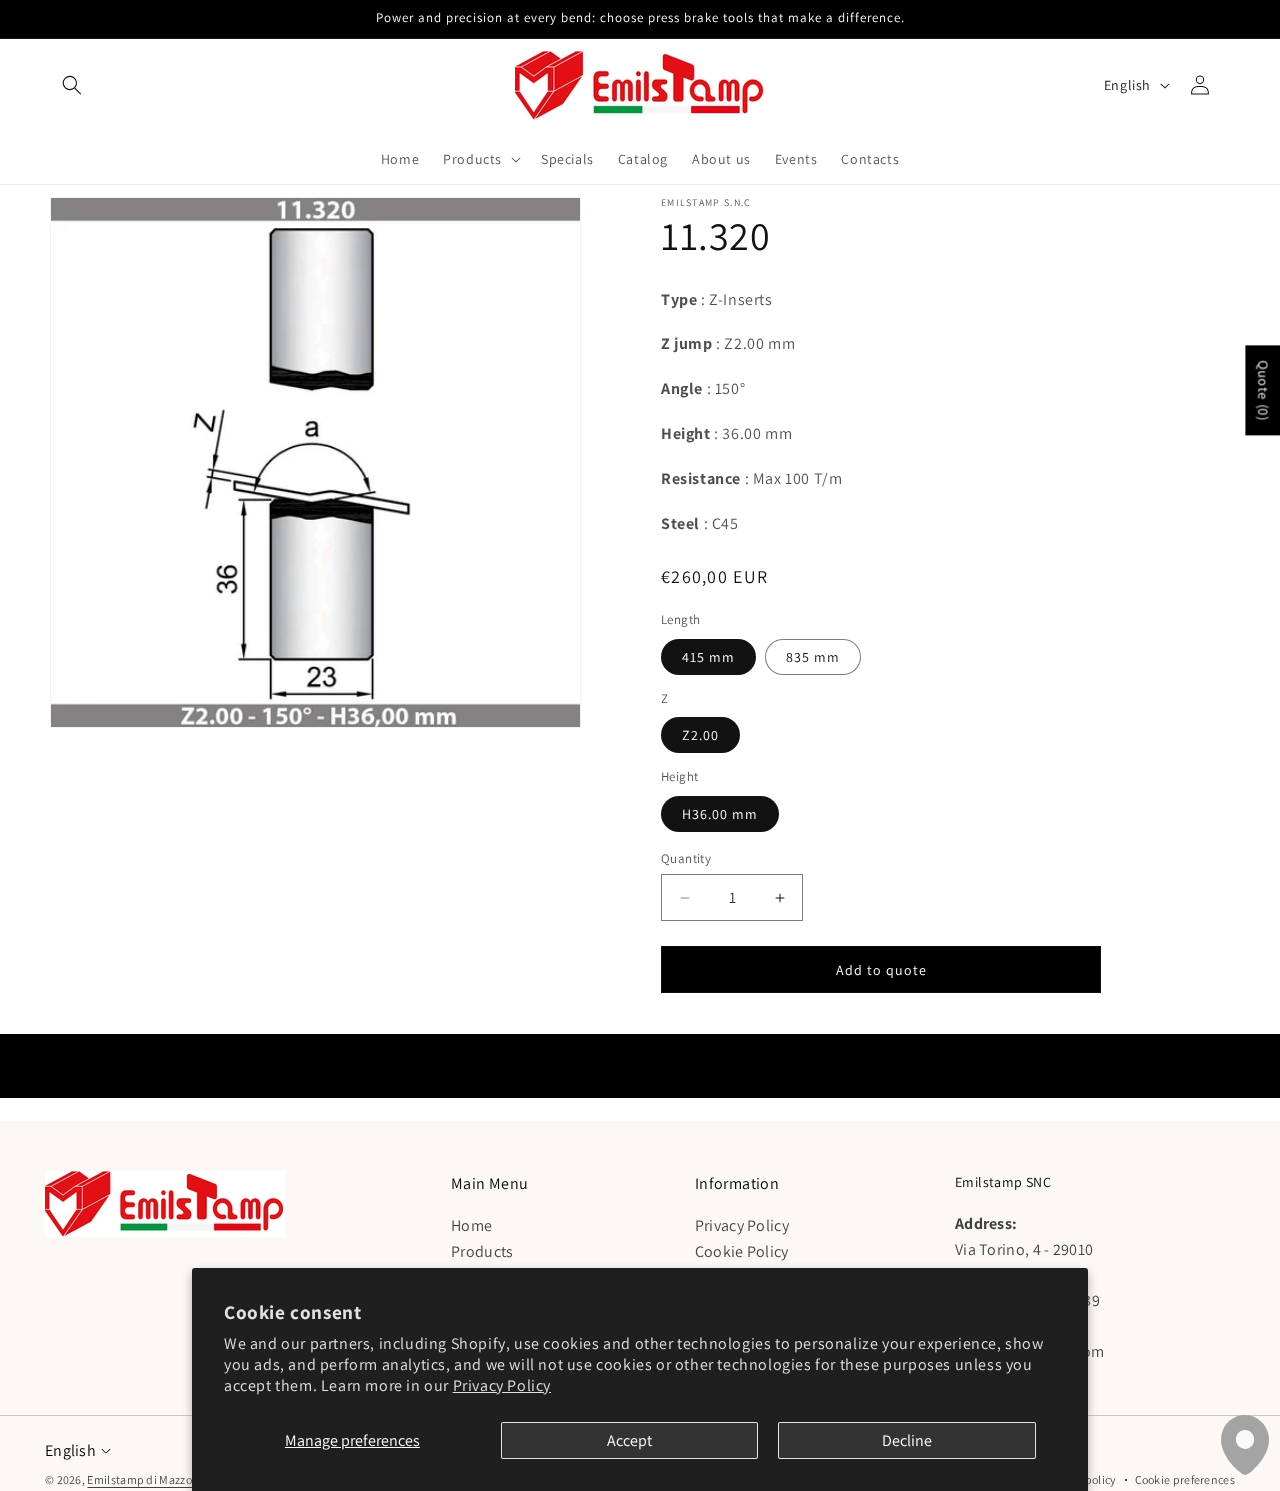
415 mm (708, 657)
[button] (72, 85)
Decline (907, 1440)
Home (471, 1224)
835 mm (813, 657)
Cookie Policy (742, 1250)
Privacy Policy (502, 1385)
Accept (629, 1440)
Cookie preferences (1185, 1479)
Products (482, 1250)
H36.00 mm (720, 814)
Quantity (686, 858)
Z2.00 (700, 735)
